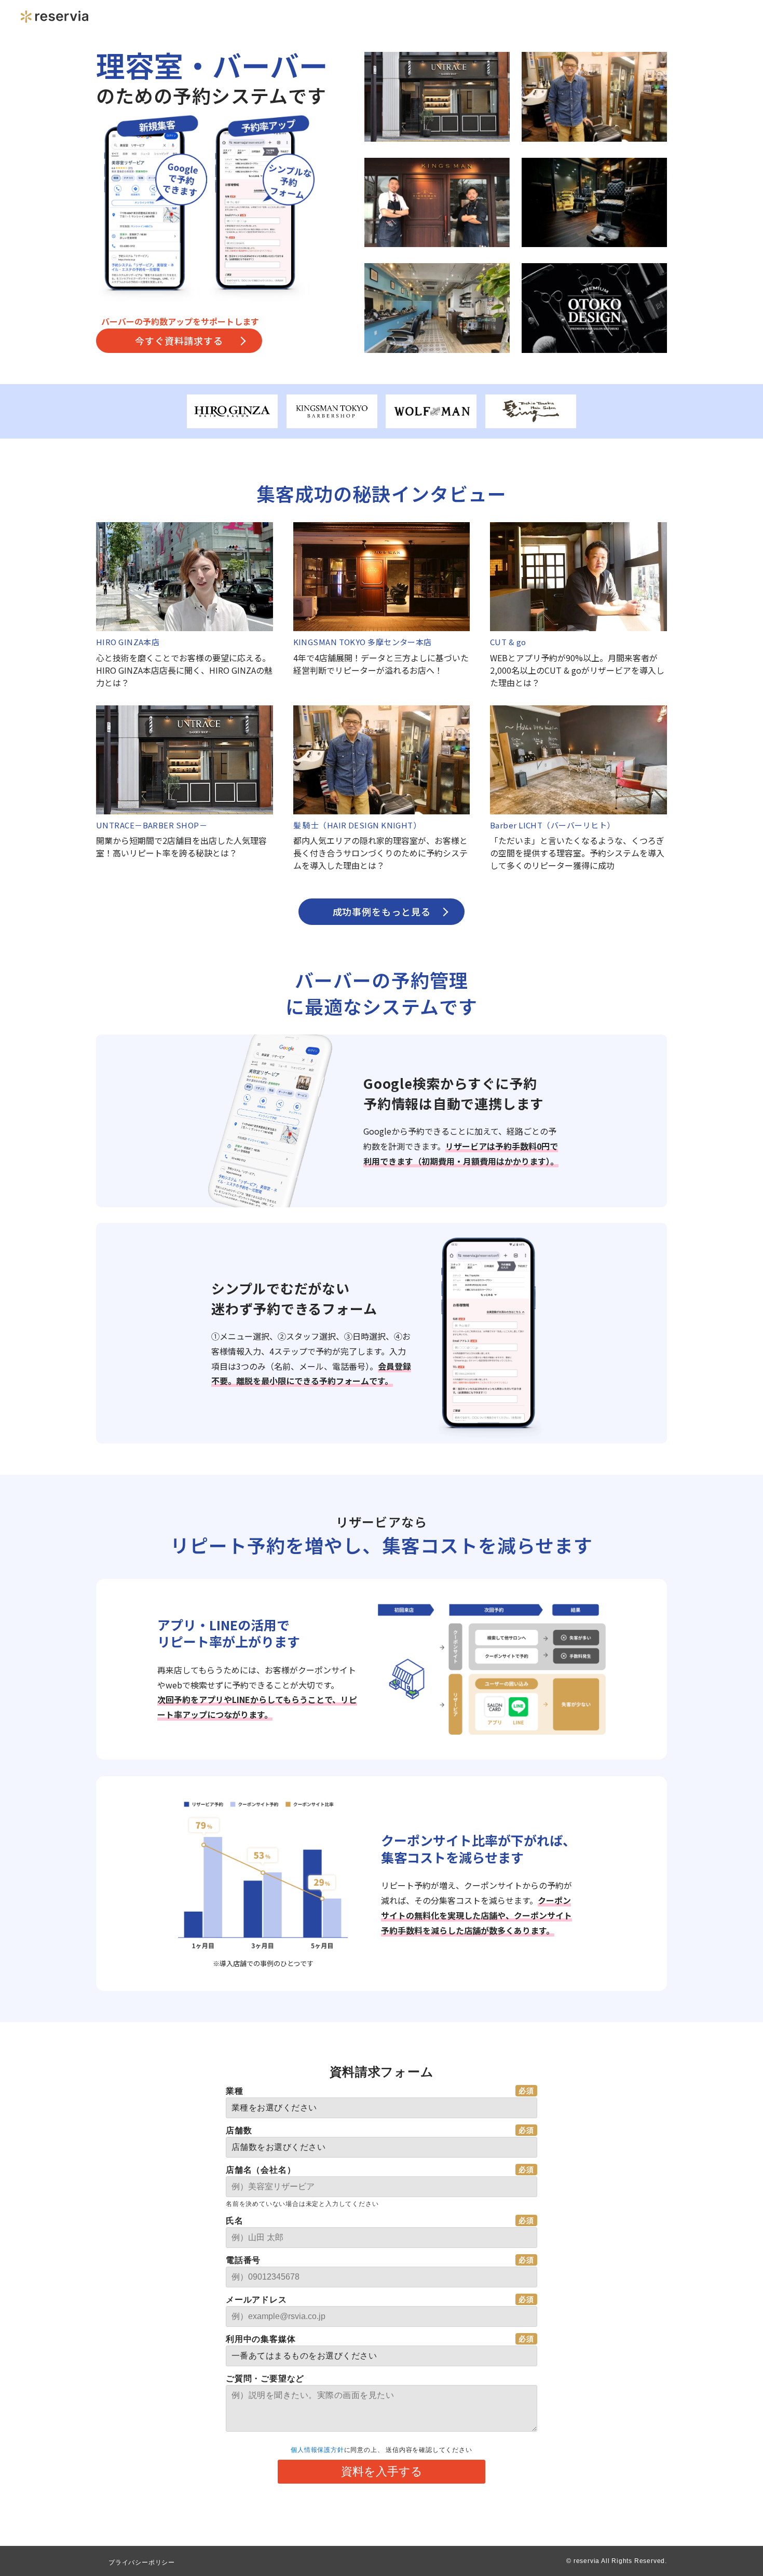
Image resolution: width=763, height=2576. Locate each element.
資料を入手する (382, 2471)
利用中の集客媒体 (261, 2339)
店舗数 (239, 2130)
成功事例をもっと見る (382, 911)
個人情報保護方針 (317, 2450)
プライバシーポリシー (142, 2563)
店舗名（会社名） (261, 2170)
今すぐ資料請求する (179, 340)
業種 (235, 2091)
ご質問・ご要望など (265, 2379)
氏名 (235, 2221)
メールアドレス (256, 2300)
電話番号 (243, 2260)
